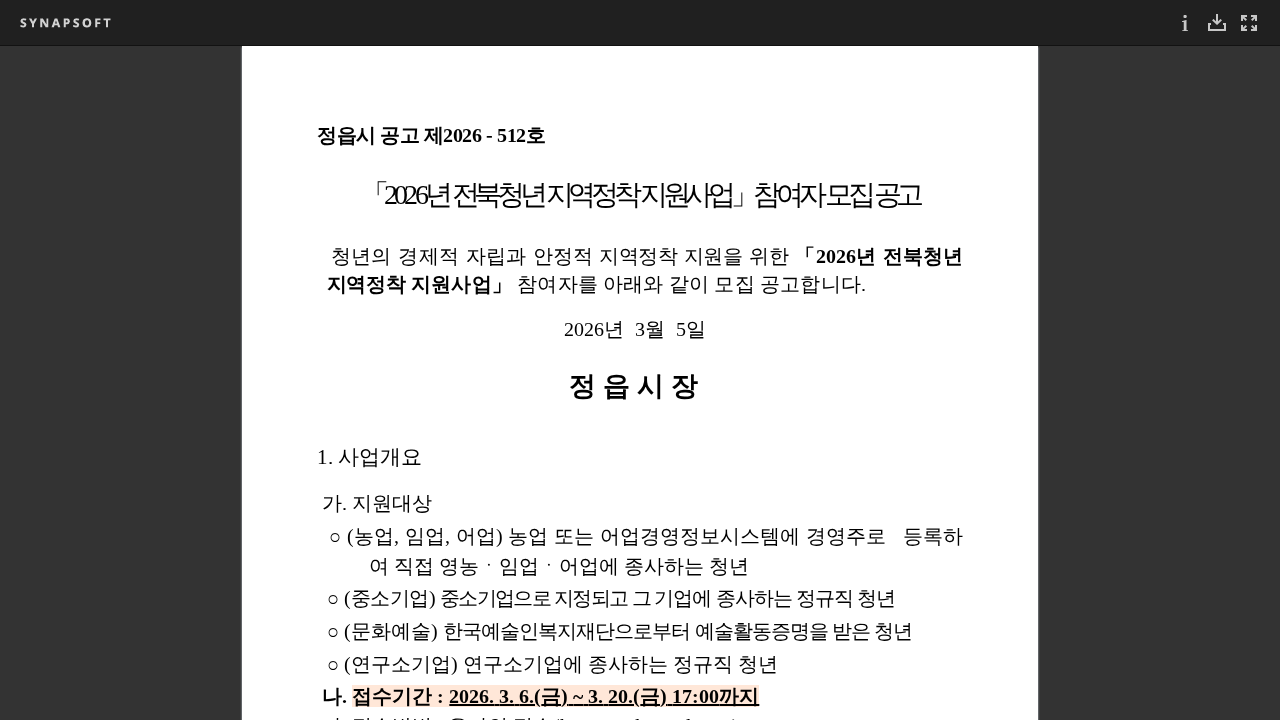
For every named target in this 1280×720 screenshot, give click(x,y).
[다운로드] (1217, 22)
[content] (640, 382)
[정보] (1185, 22)
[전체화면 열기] (1249, 22)
